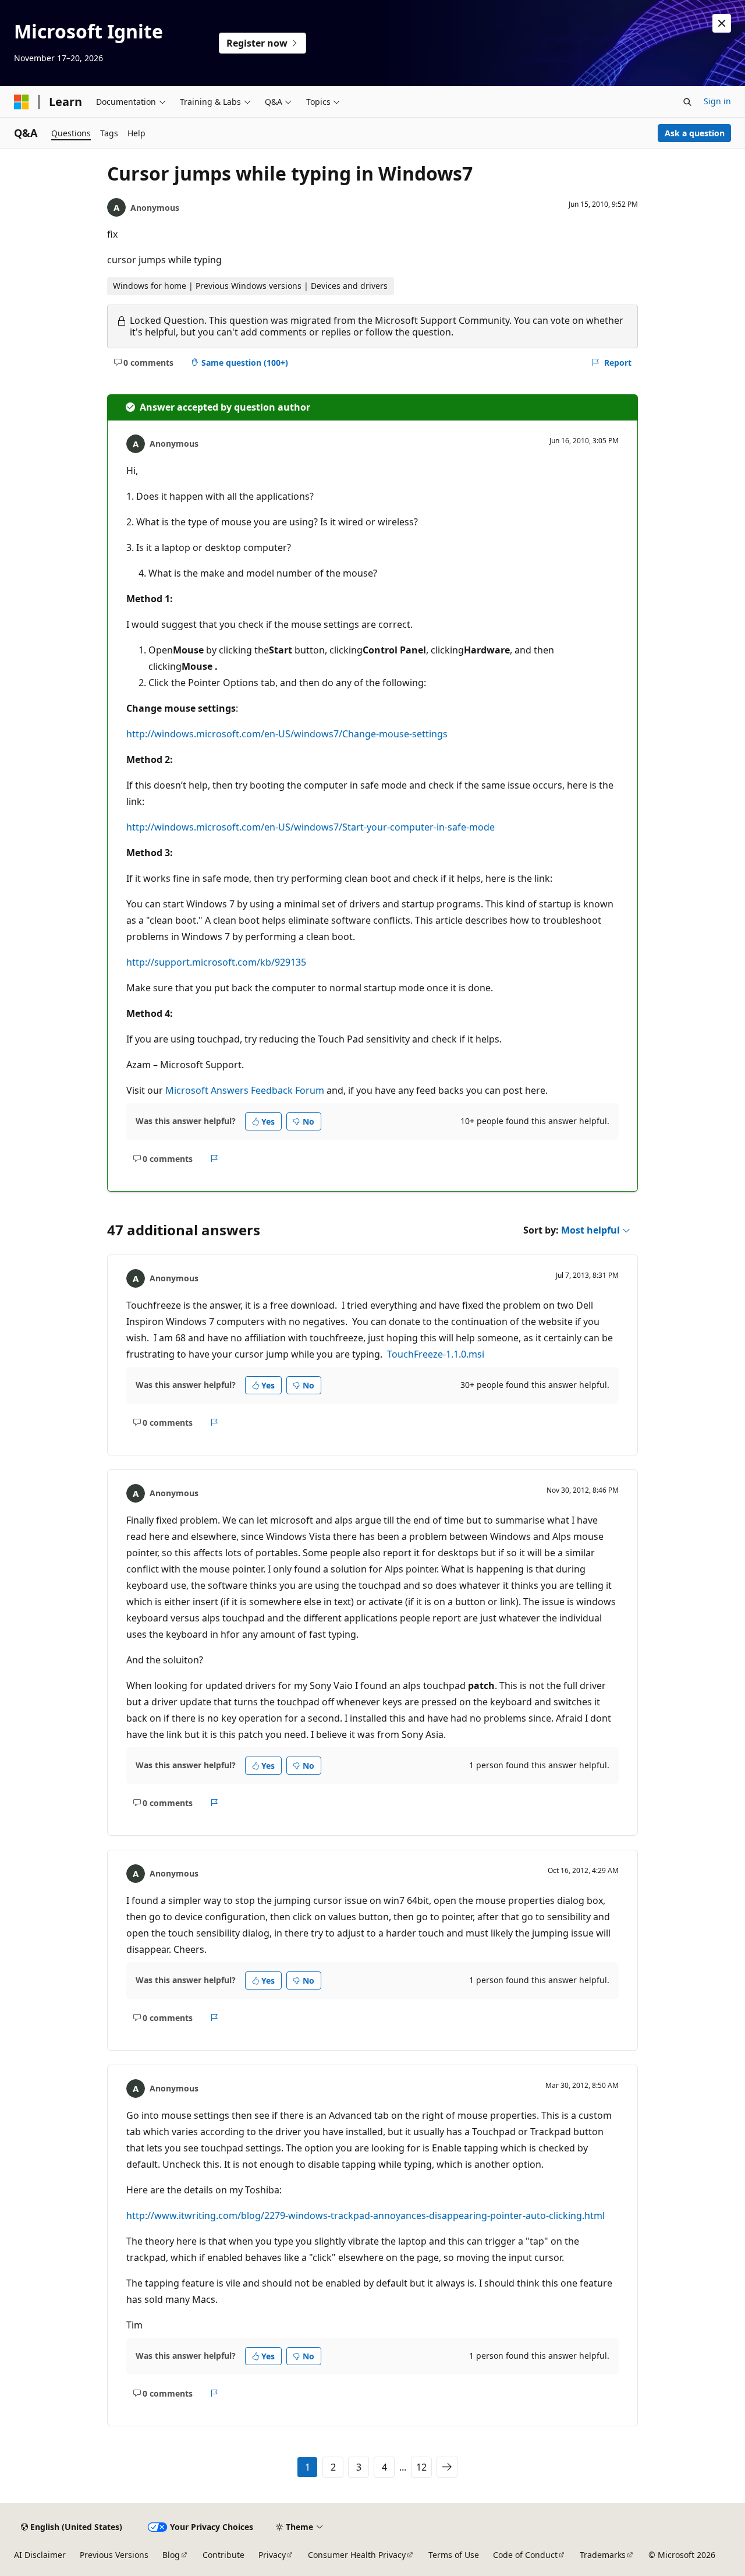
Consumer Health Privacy (357, 2555)
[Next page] (447, 2467)
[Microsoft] (22, 102)
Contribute (223, 2555)
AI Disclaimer (40, 2555)
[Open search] (687, 102)
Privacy (272, 2555)
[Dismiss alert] (722, 23)
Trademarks (603, 2555)
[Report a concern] (214, 1158)
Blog (171, 2555)
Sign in (717, 101)
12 (421, 2467)
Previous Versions (114, 2555)
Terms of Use (454, 2555)
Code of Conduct (525, 2555)
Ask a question (695, 133)
